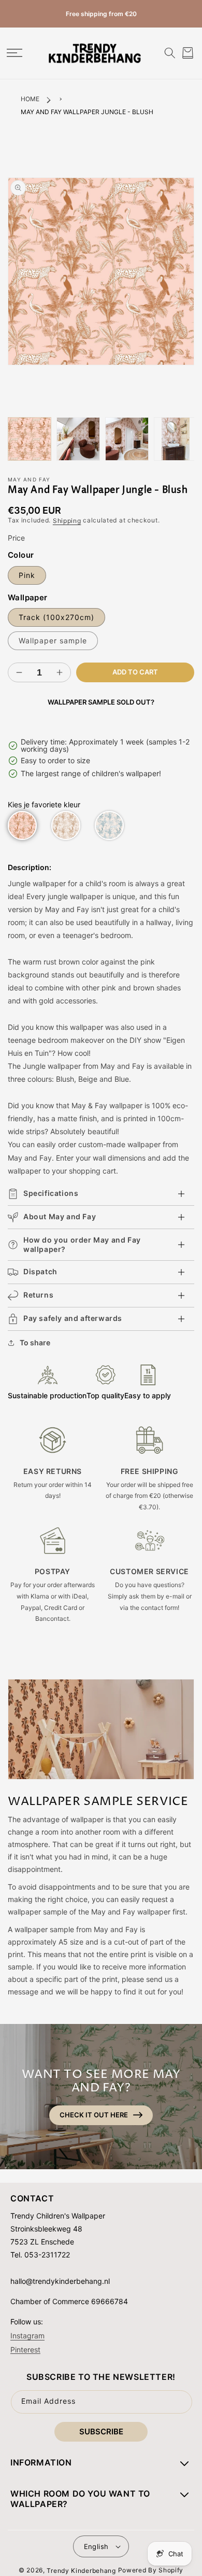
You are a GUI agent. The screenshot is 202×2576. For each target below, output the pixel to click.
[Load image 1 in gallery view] (30, 439)
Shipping (67, 521)
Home (30, 99)
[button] (14, 53)
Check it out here (94, 2115)
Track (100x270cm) (56, 617)
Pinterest (25, 2349)
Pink (27, 575)
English (96, 2546)
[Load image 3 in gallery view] (127, 439)
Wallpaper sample (53, 640)
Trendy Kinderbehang (81, 2571)
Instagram (27, 2336)
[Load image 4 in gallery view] (176, 439)
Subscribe (101, 2432)
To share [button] (35, 1342)
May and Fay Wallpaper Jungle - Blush (87, 112)
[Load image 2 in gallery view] (78, 439)
